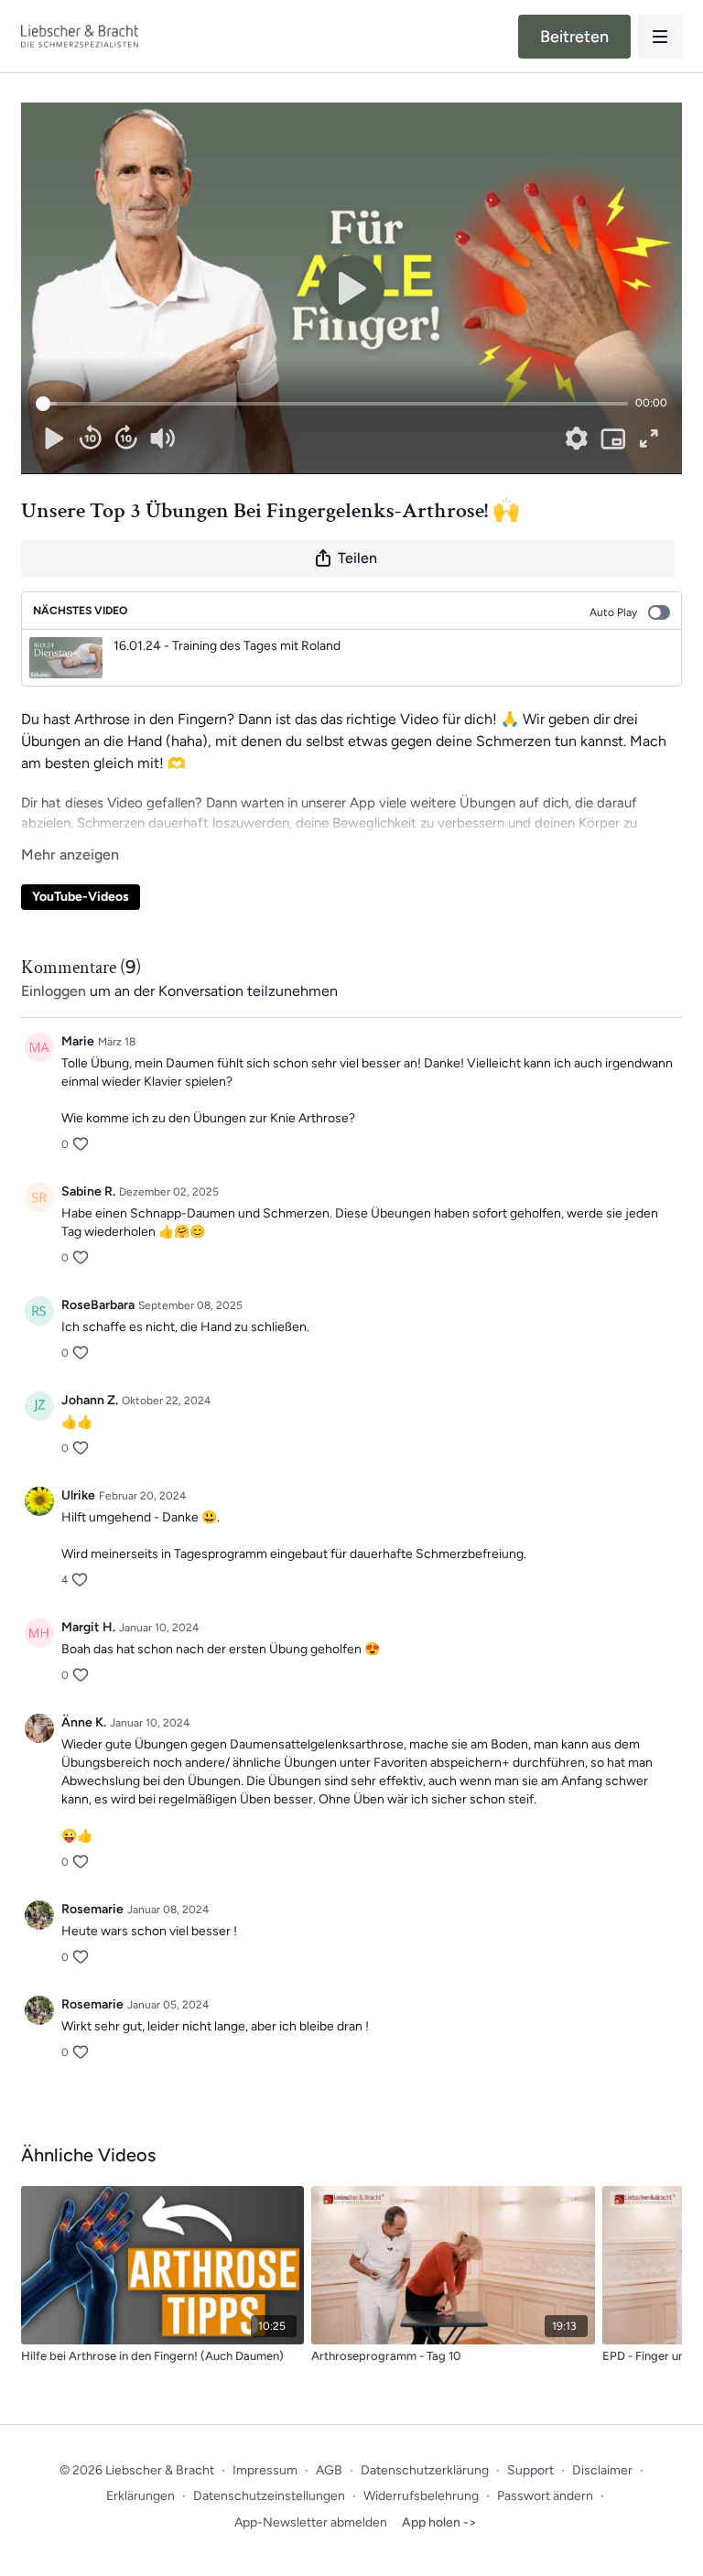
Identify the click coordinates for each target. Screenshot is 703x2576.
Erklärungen (141, 2496)
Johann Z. (90, 1400)
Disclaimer (602, 2470)
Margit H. (88, 1627)
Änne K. (84, 1722)
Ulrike (78, 1495)
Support (530, 2470)
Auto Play (613, 612)
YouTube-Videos (81, 897)
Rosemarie (92, 1909)
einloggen (54, 991)
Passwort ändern (545, 2496)
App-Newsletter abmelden (311, 2522)
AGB (329, 2470)
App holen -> (439, 2522)
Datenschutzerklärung (425, 2470)
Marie (78, 1041)
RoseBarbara (98, 1305)
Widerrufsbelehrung (421, 2496)
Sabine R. (88, 1191)
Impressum (265, 2470)
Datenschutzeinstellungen (269, 2496)
